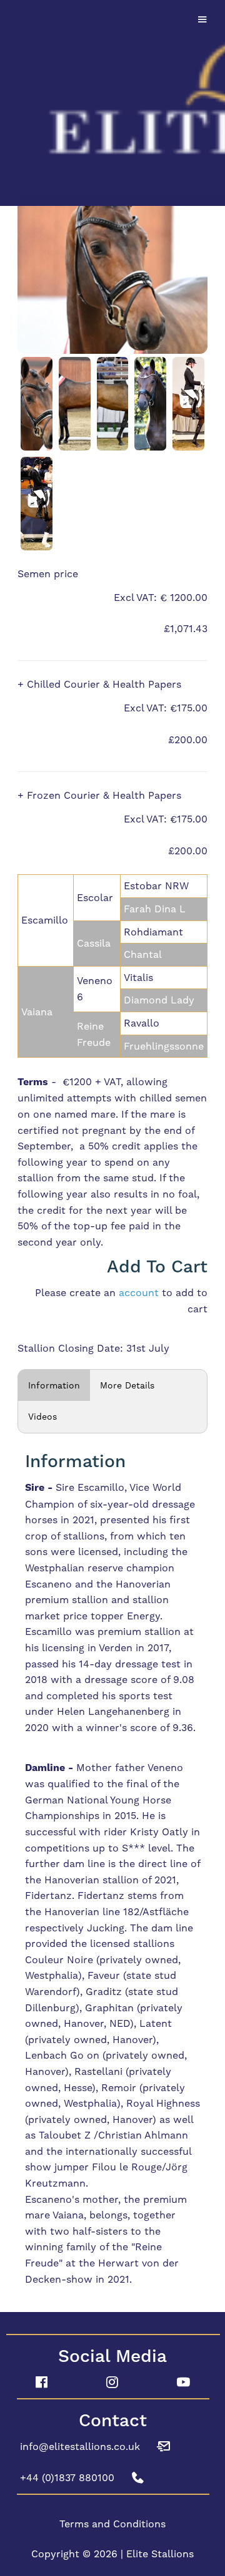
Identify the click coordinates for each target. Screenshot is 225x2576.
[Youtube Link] (183, 2383)
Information (54, 1385)
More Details (127, 1385)
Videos (42, 1417)
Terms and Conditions (112, 2524)
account (139, 1293)
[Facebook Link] (42, 2383)
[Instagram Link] (112, 2383)
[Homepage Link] (112, 101)
